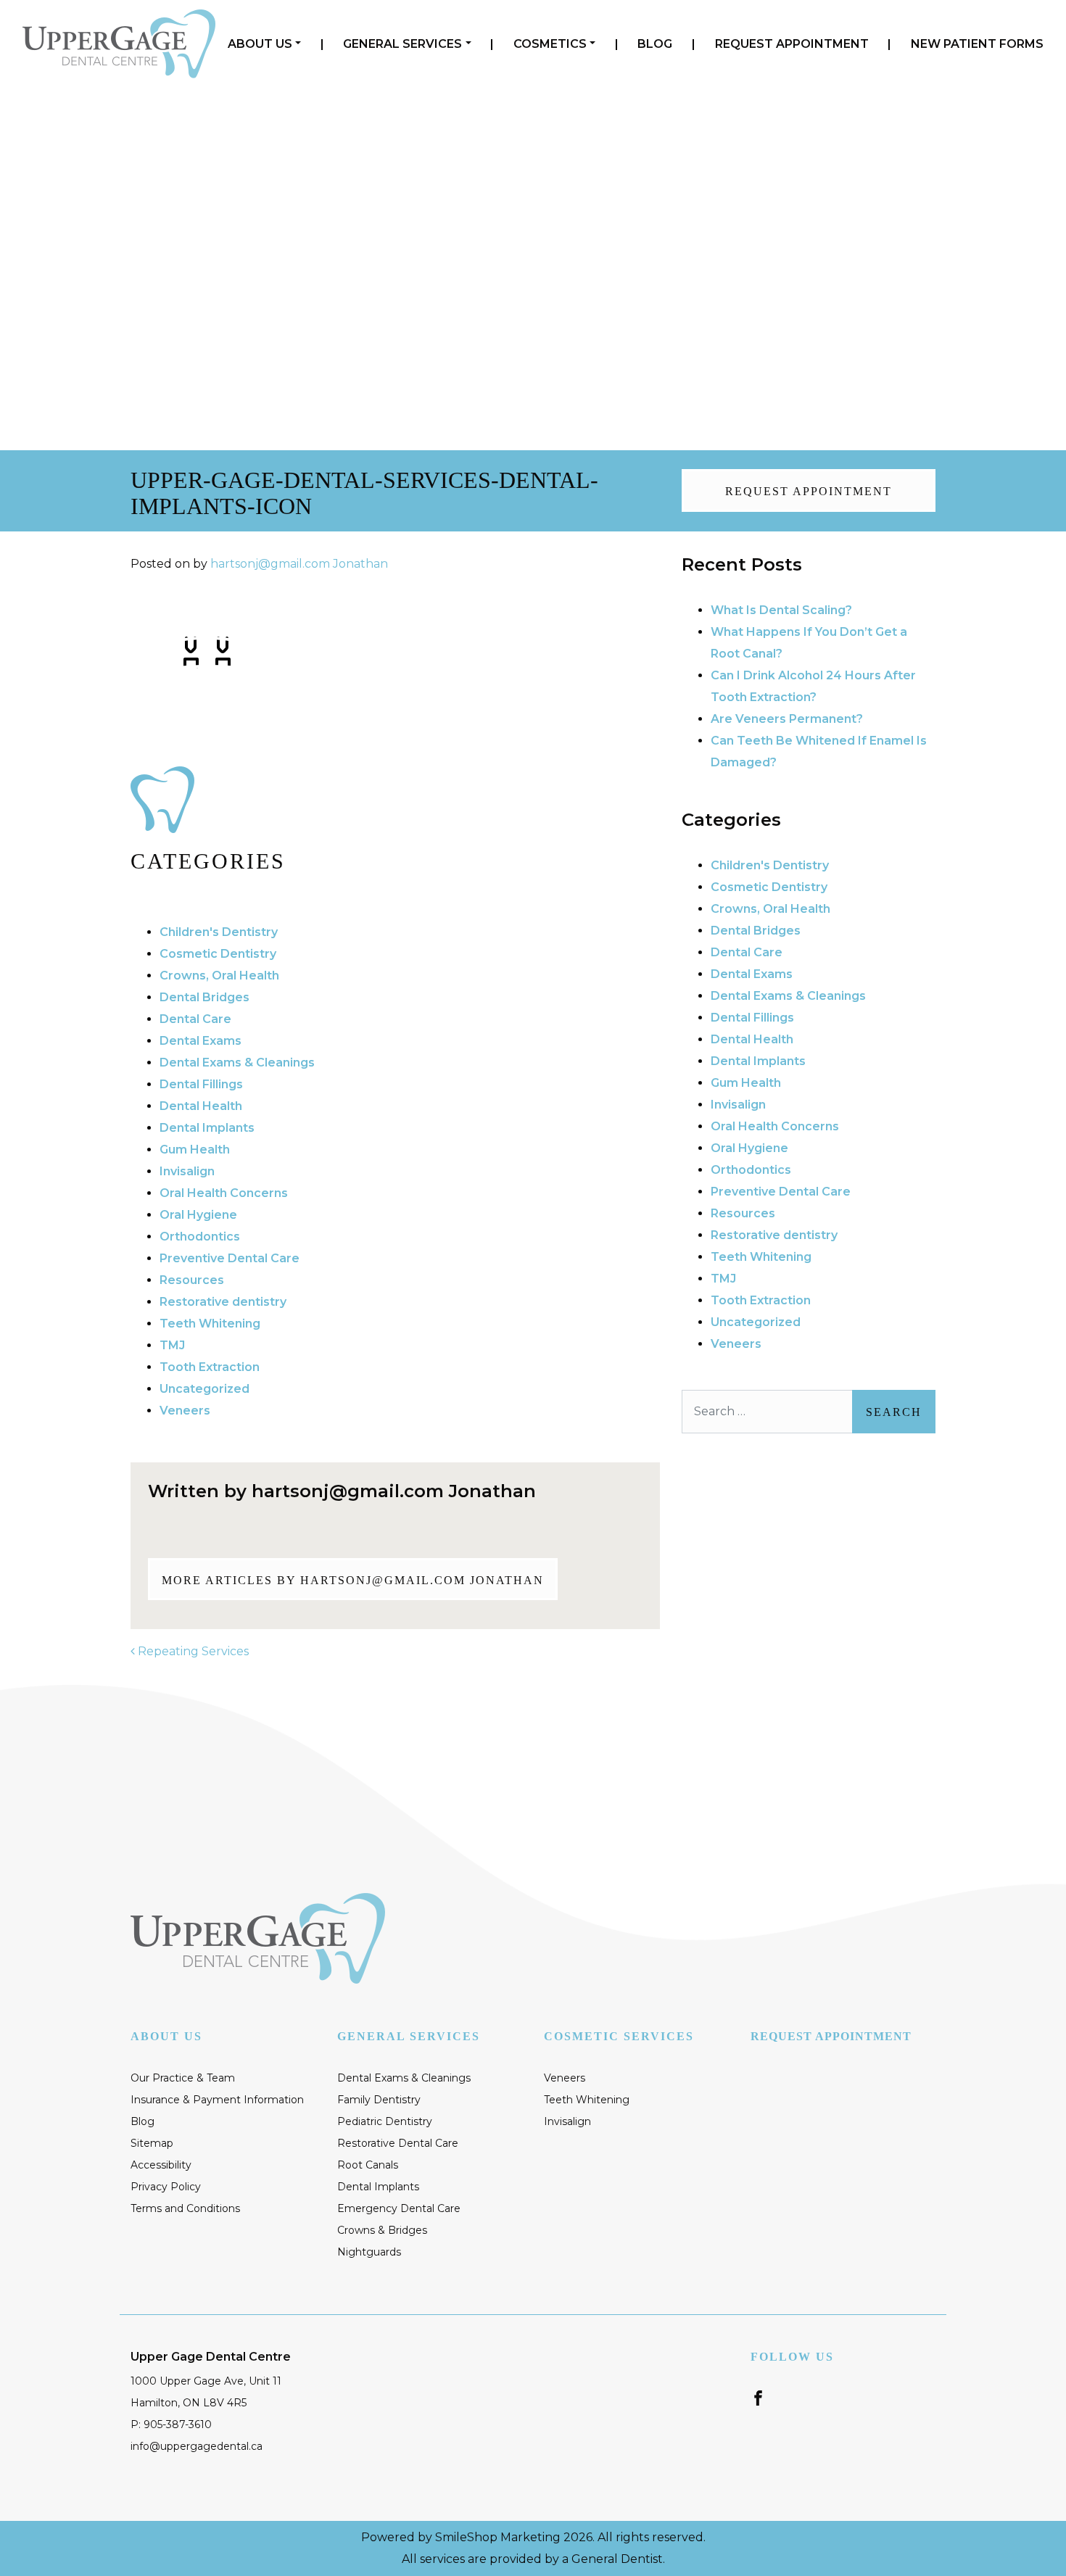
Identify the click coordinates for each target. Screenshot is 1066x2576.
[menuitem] (264, 44)
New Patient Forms (977, 44)
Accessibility (161, 2165)
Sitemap (152, 2143)
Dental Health (201, 1106)
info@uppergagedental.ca (197, 2446)
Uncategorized (204, 1389)
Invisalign (187, 1171)
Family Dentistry (379, 2100)
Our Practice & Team (183, 2078)
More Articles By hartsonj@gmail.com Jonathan (353, 1580)
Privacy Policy (166, 2187)
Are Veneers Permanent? (787, 719)
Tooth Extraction (210, 1367)
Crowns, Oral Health (219, 976)
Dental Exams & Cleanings (237, 1063)
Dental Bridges (204, 997)
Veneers (185, 1411)
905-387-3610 (842, 166)
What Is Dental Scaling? (781, 610)
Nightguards (369, 2252)
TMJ (172, 1345)
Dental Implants (207, 1128)
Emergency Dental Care (399, 2208)
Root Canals (368, 2165)
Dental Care (195, 1019)
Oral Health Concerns (224, 1193)
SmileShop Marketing (498, 2537)
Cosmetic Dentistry (218, 954)
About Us (260, 44)
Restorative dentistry (223, 1302)
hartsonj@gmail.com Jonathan (299, 564)
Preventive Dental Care (230, 1258)
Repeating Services (192, 1651)
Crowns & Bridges (382, 2230)
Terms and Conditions (185, 2208)
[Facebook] (758, 2397)
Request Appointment (792, 44)
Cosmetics (550, 44)
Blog (655, 44)
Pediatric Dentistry (385, 2121)
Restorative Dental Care (398, 2143)
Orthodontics (200, 1237)
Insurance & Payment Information (217, 2100)
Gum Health (195, 1150)
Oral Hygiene (198, 1215)
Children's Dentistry (219, 932)
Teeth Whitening (210, 1324)
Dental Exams (201, 1041)
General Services (402, 44)
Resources (192, 1280)
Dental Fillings (201, 1084)
